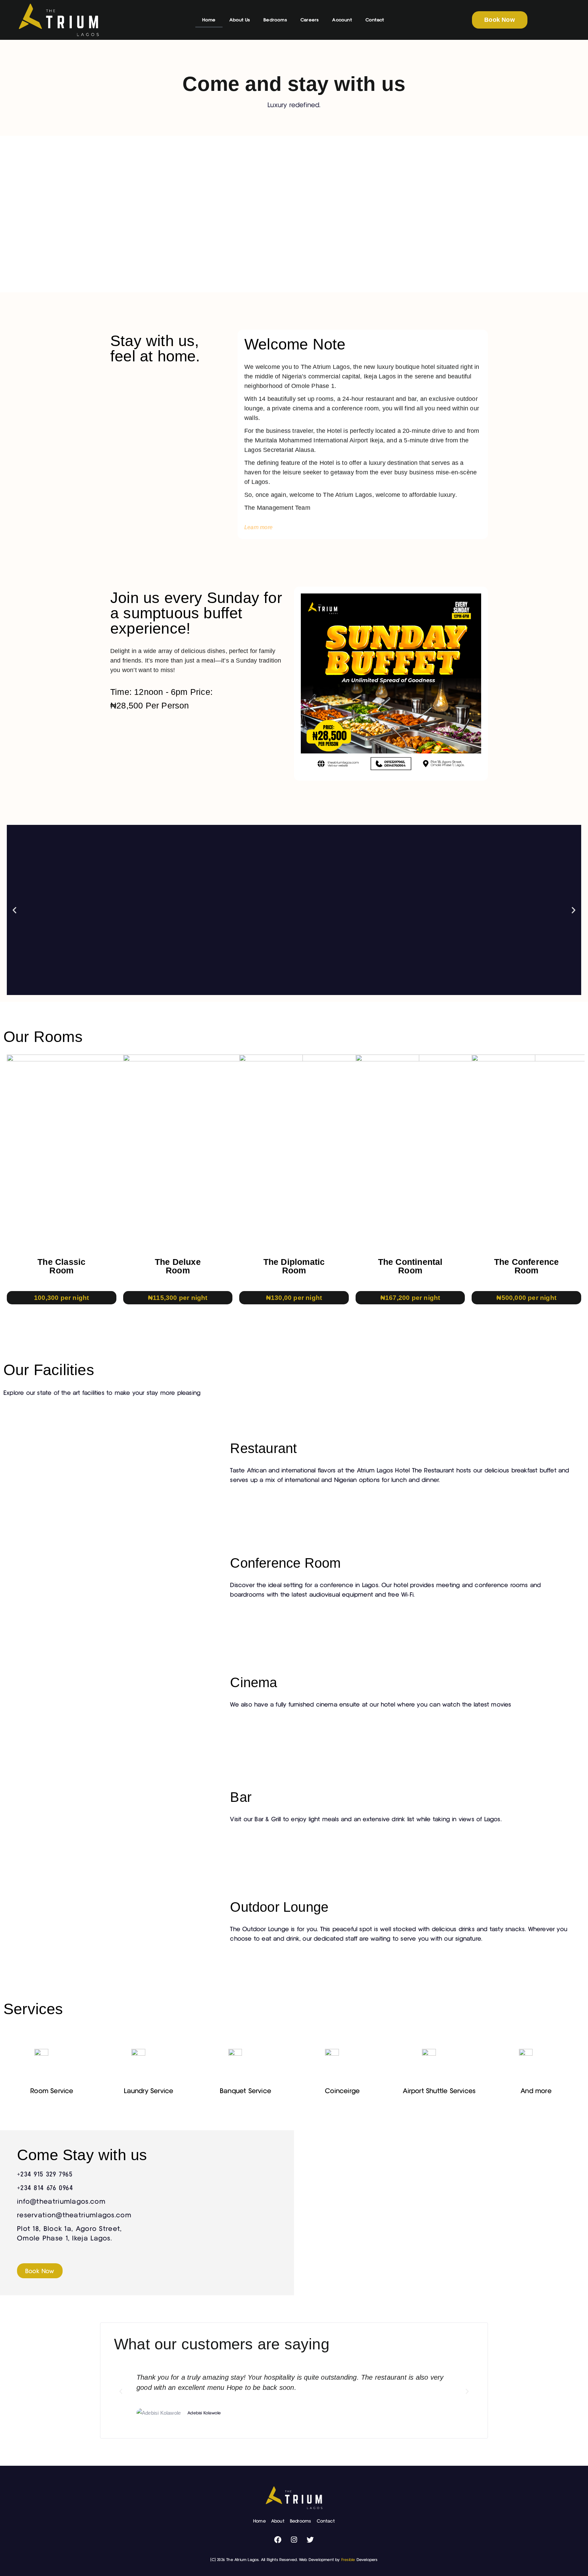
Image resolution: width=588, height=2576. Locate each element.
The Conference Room (527, 1266)
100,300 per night (61, 1298)
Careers (309, 20)
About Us (240, 20)
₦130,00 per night (294, 1298)
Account (342, 20)
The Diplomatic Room (294, 1266)
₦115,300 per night (178, 1298)
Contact (375, 20)
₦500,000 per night (526, 1298)
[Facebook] (278, 2540)
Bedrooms (275, 20)
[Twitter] (310, 2540)
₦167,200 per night (410, 1298)
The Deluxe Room (178, 1266)
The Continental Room (410, 1266)
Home (209, 20)
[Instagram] (294, 2540)
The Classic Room (61, 1266)
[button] (14, 910)
